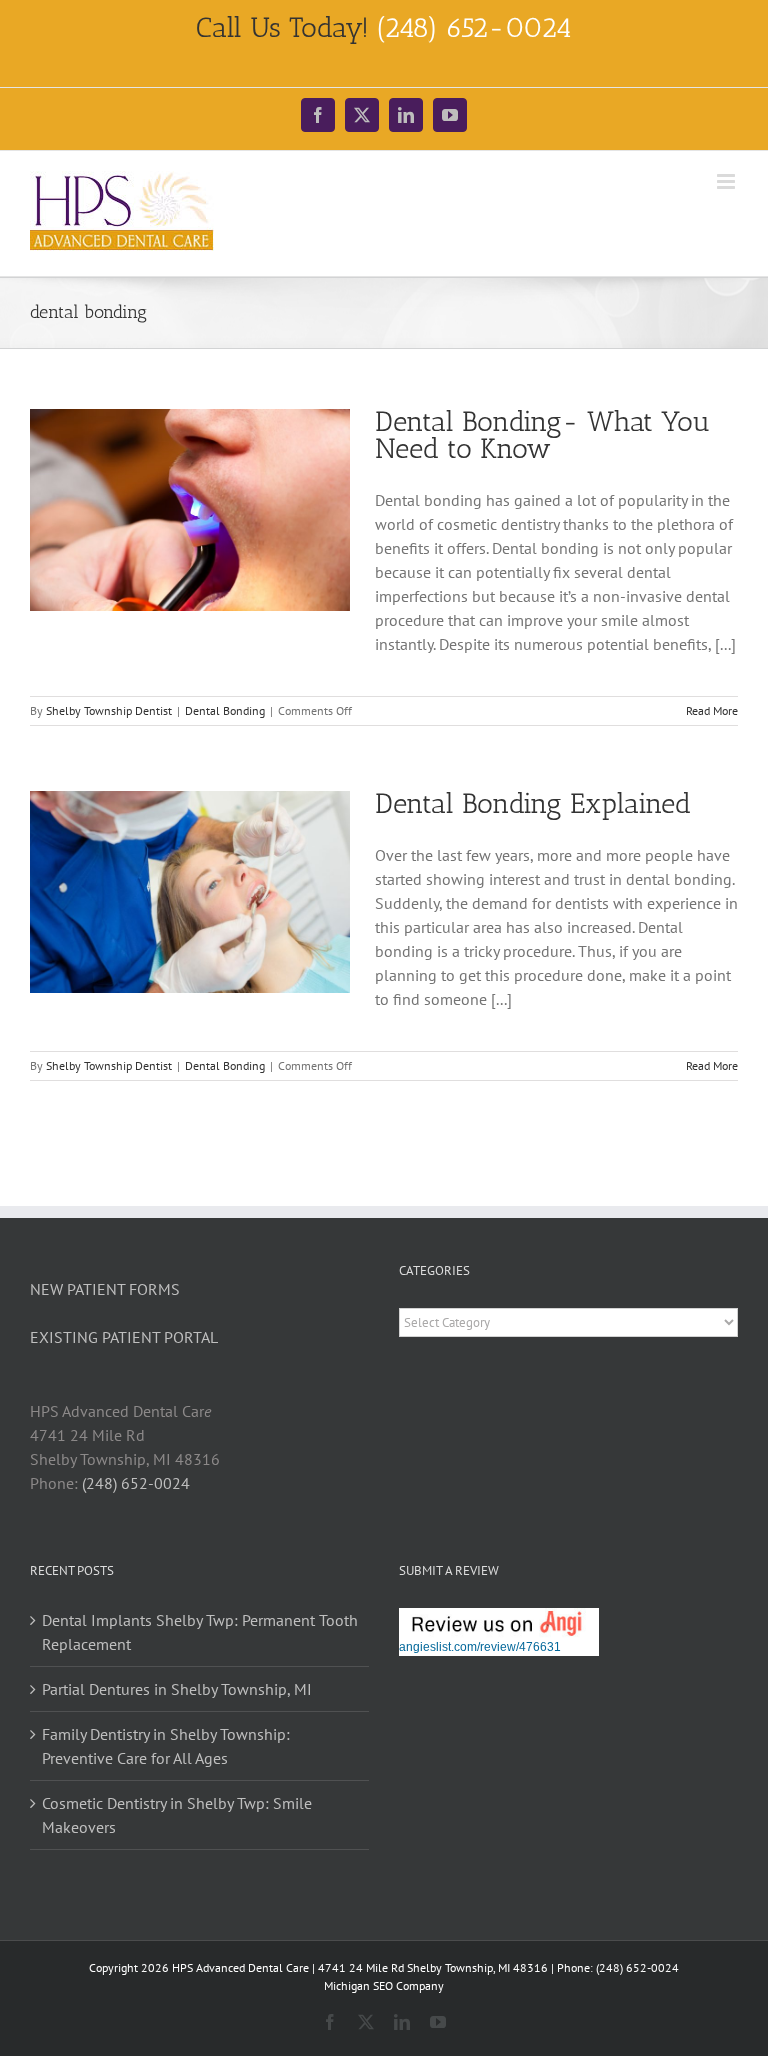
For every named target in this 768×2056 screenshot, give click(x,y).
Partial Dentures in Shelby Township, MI (177, 1689)
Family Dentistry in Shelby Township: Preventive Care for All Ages (166, 1746)
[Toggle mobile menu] (727, 181)
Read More (712, 710)
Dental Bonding (225, 710)
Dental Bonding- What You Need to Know (542, 435)
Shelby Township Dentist (109, 710)
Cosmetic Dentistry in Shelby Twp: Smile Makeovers (177, 1815)
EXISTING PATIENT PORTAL (124, 1337)
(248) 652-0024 (136, 1483)
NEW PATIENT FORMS (105, 1289)
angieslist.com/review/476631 (480, 1647)
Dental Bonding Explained (533, 803)
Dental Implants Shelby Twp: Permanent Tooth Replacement (200, 1632)
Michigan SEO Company (384, 1985)
